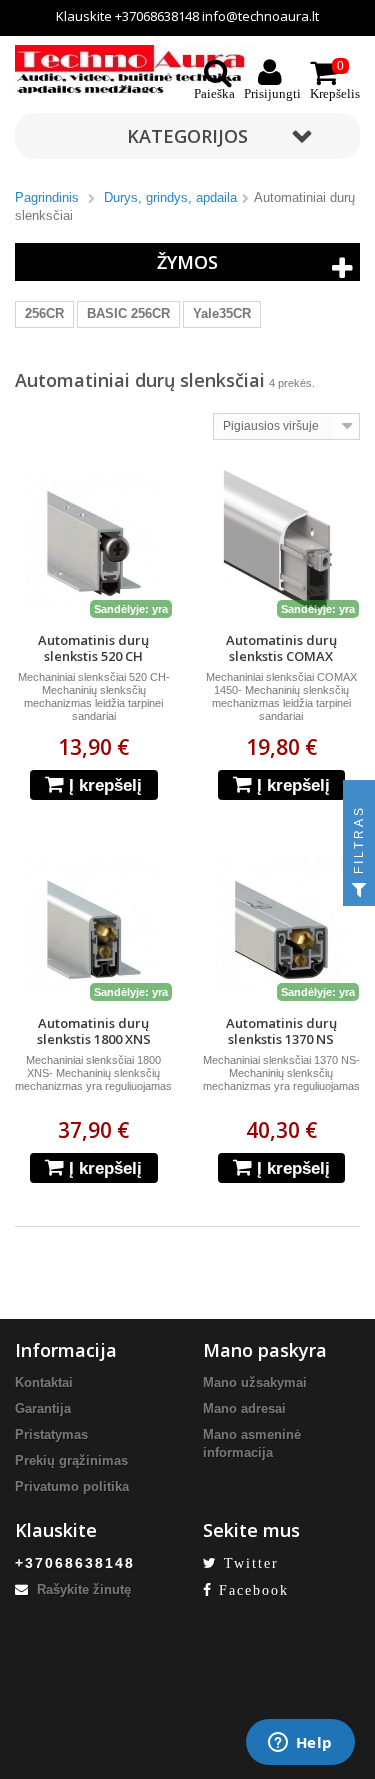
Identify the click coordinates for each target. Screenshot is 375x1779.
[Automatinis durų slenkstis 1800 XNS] (94, 924)
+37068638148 (157, 16)
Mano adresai (244, 1408)
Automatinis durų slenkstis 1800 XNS (94, 1031)
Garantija (43, 1408)
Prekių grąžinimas (71, 1460)
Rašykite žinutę (82, 1589)
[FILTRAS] (359, 890)
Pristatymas (51, 1434)
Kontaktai (44, 1382)
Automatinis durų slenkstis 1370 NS (281, 1031)
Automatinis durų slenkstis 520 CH (93, 648)
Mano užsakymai (255, 1382)
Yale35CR (222, 313)
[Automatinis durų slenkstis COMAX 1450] (282, 540)
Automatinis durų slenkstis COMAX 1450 (281, 656)
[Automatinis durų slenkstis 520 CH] (94, 540)
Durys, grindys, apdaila (170, 197)
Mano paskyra (265, 1350)
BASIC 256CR (128, 313)
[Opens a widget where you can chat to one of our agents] (300, 1744)
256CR (44, 313)
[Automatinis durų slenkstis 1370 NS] (282, 924)
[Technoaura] (135, 68)
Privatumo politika (72, 1486)
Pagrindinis (47, 197)
